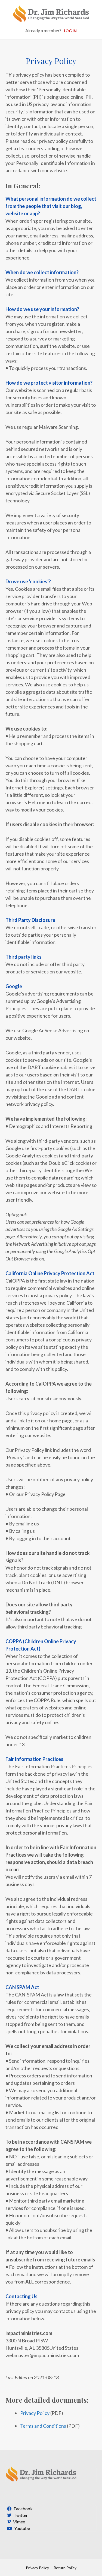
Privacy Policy (35, 2413)
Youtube (22, 2528)
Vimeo (19, 2522)
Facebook (23, 2509)
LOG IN (70, 31)
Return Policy (65, 2568)
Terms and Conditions (43, 2426)
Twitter (20, 2515)
